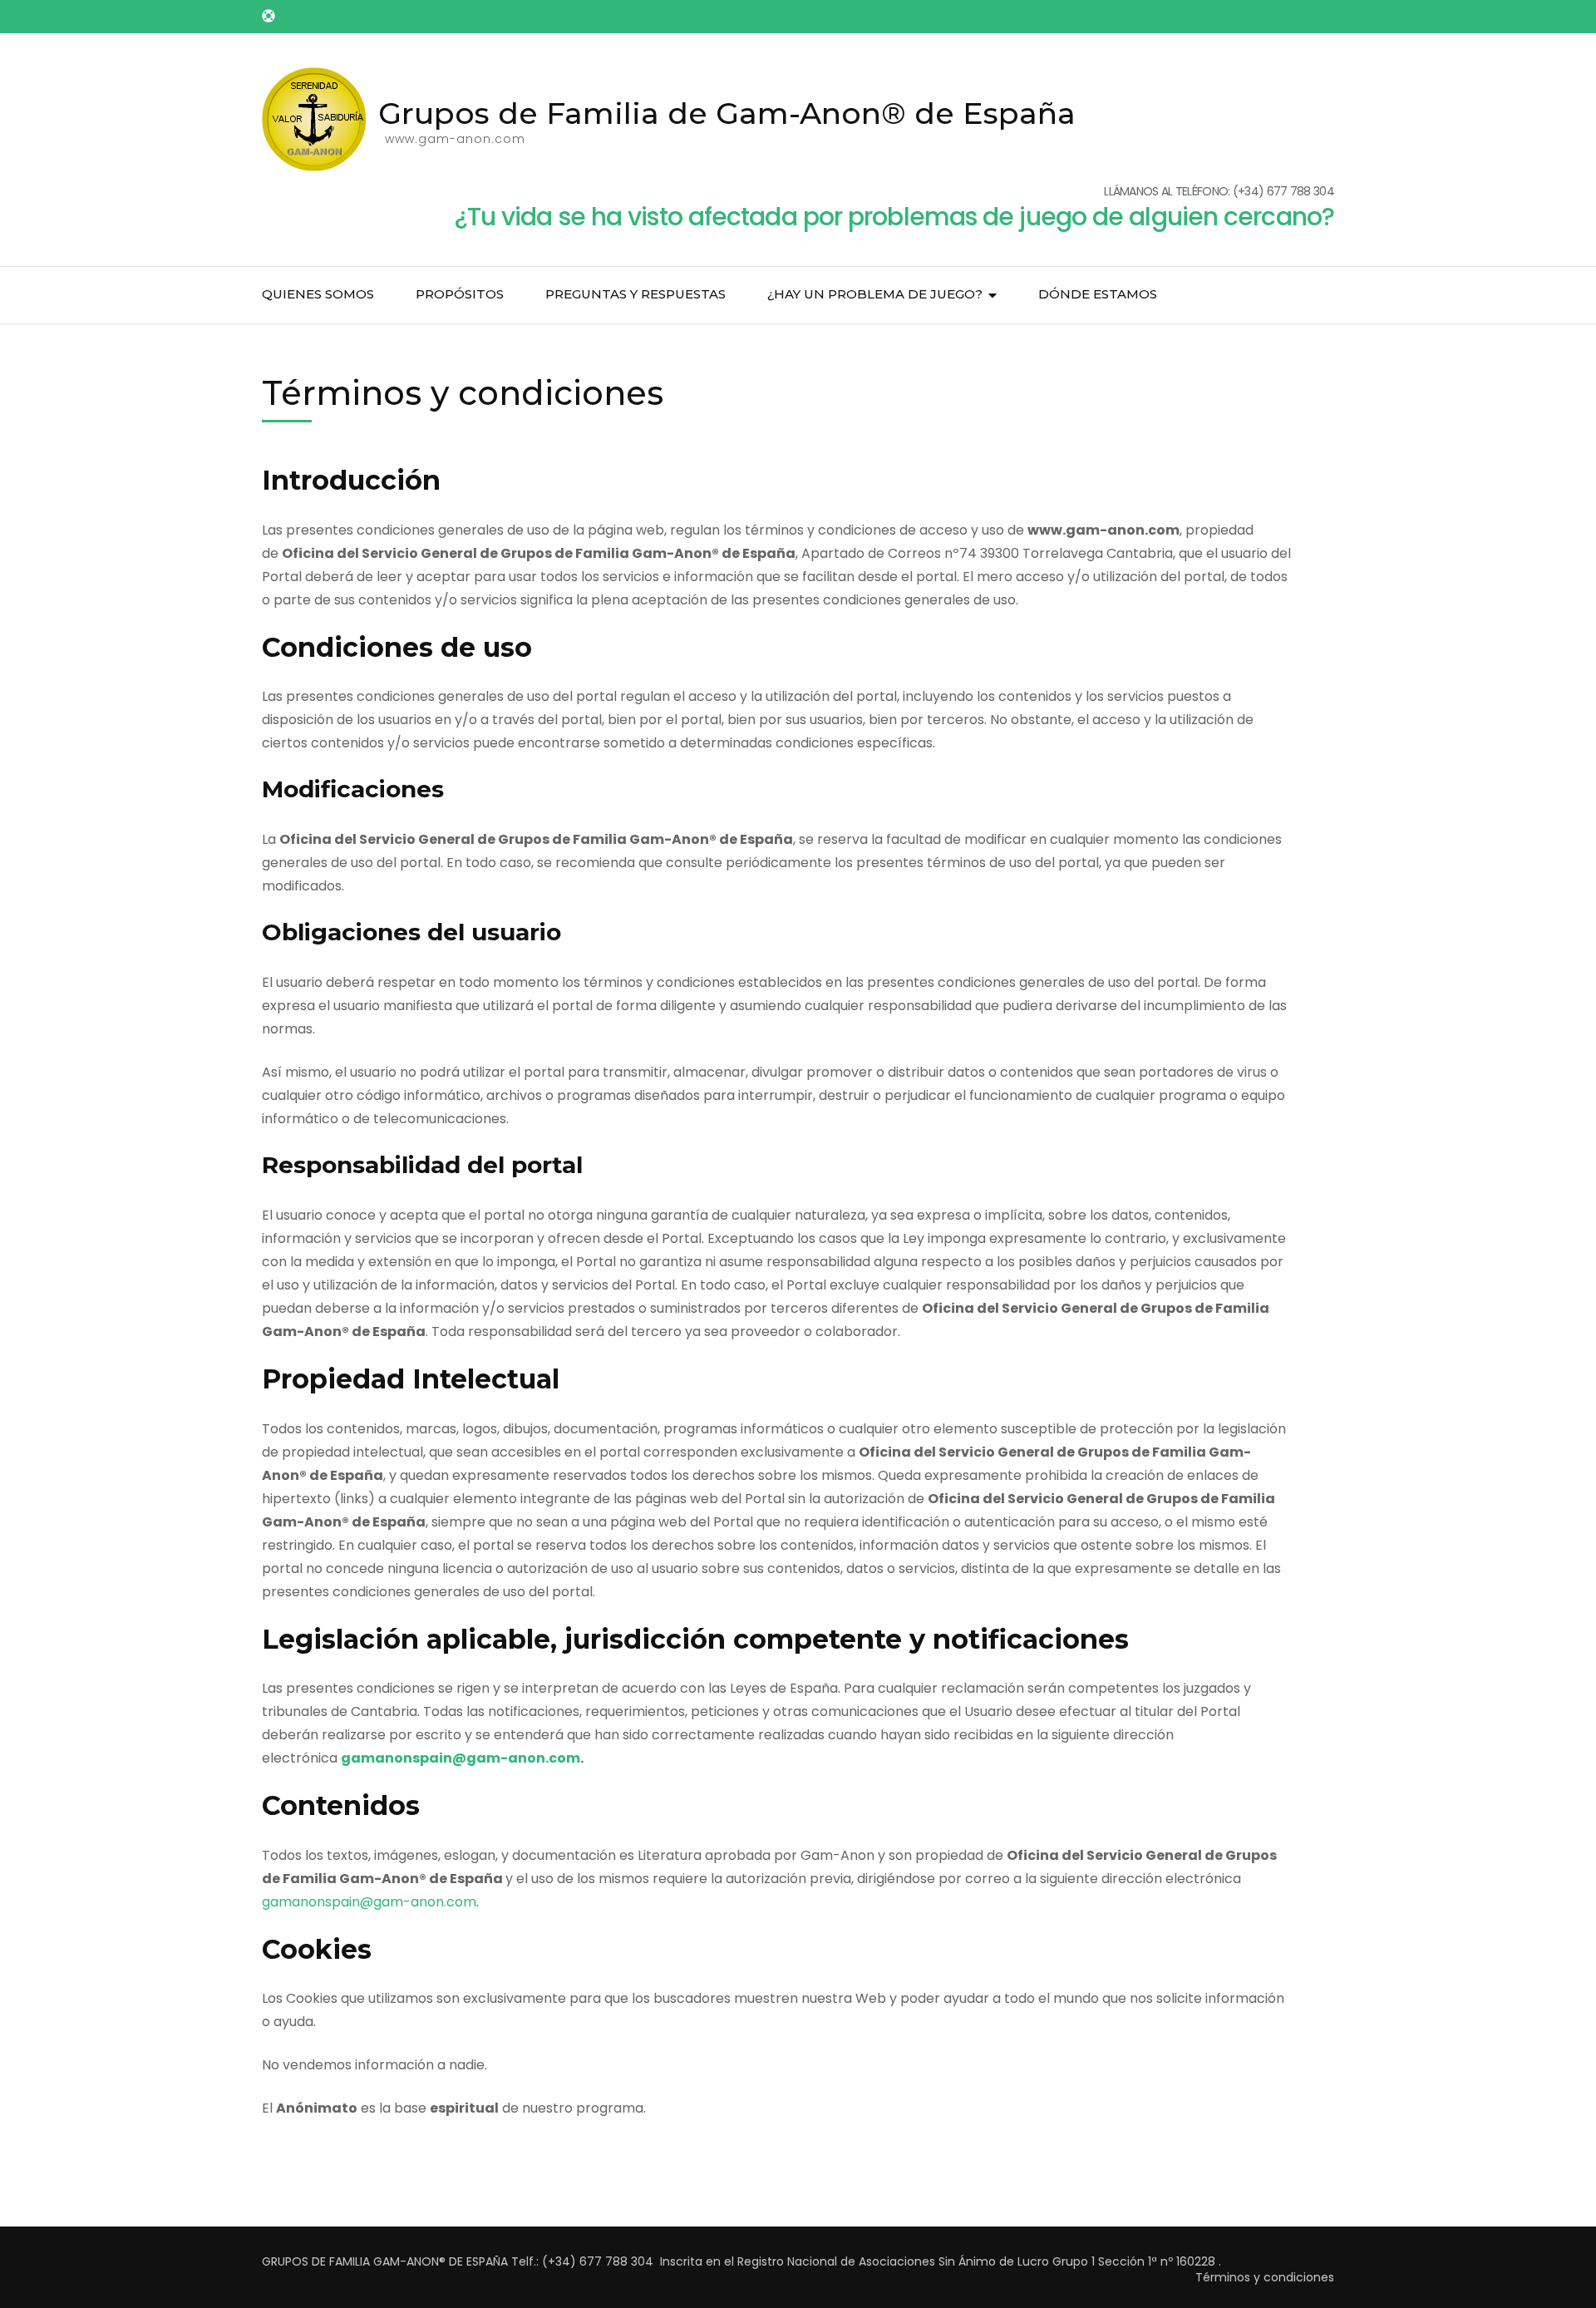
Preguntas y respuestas (635, 294)
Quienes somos (318, 294)
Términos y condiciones (1265, 2277)
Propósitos (460, 294)
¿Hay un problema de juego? (875, 294)
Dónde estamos (1098, 294)
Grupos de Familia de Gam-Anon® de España (727, 113)
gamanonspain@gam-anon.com (461, 1758)
